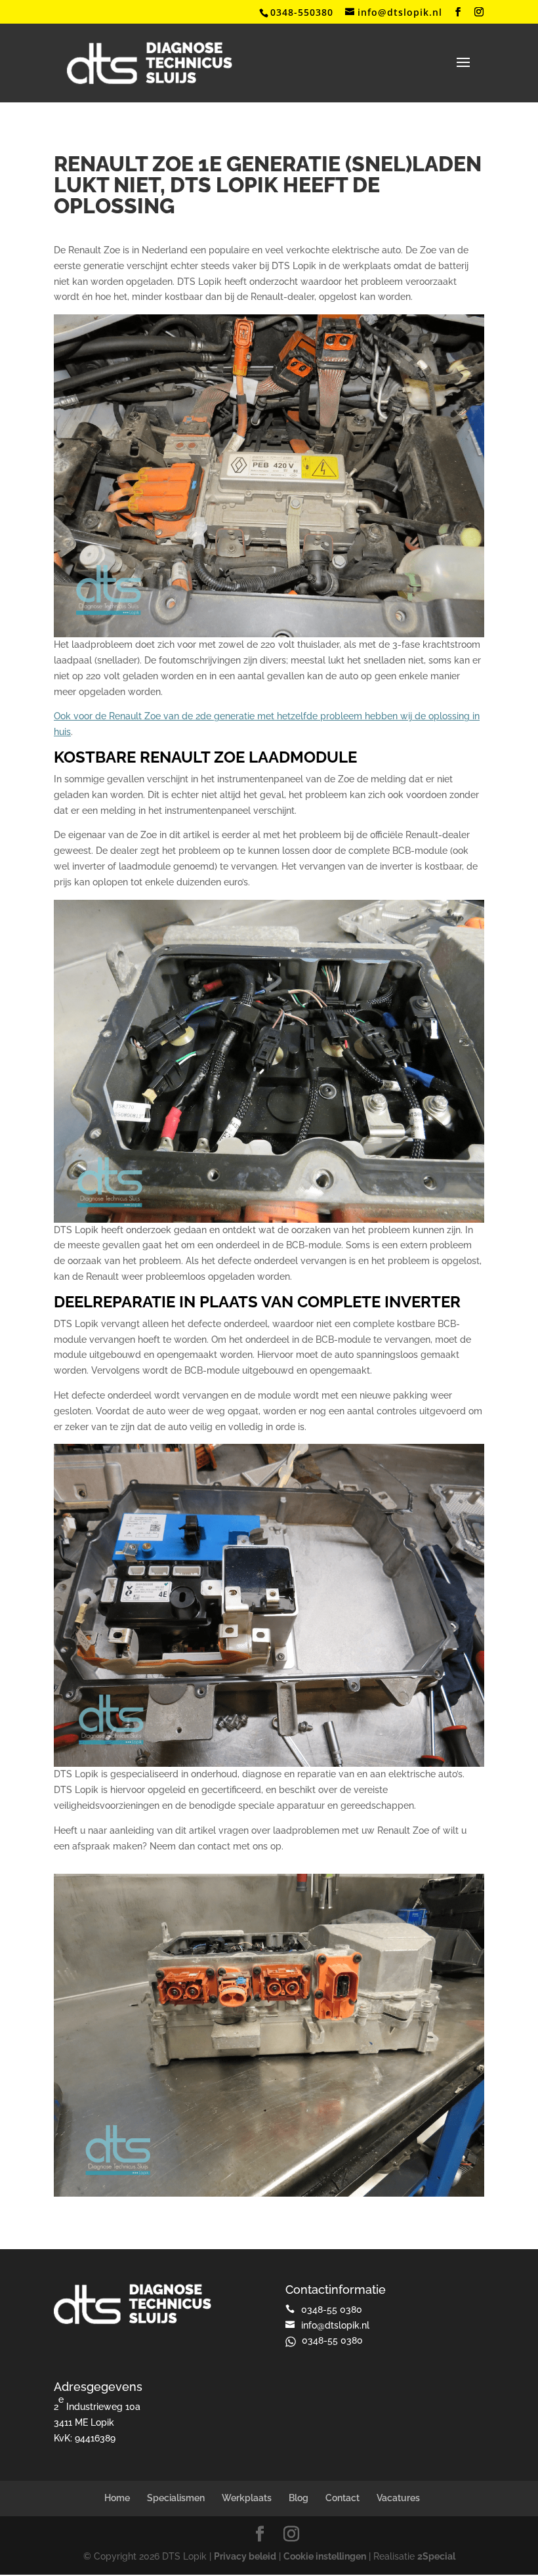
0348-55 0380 (332, 2340)
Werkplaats (247, 2498)
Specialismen (176, 2498)
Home (117, 2498)
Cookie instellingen (325, 2556)
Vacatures (398, 2498)
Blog (299, 2498)
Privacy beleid (245, 2556)
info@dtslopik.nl (335, 2325)
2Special (436, 2556)
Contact (342, 2498)
